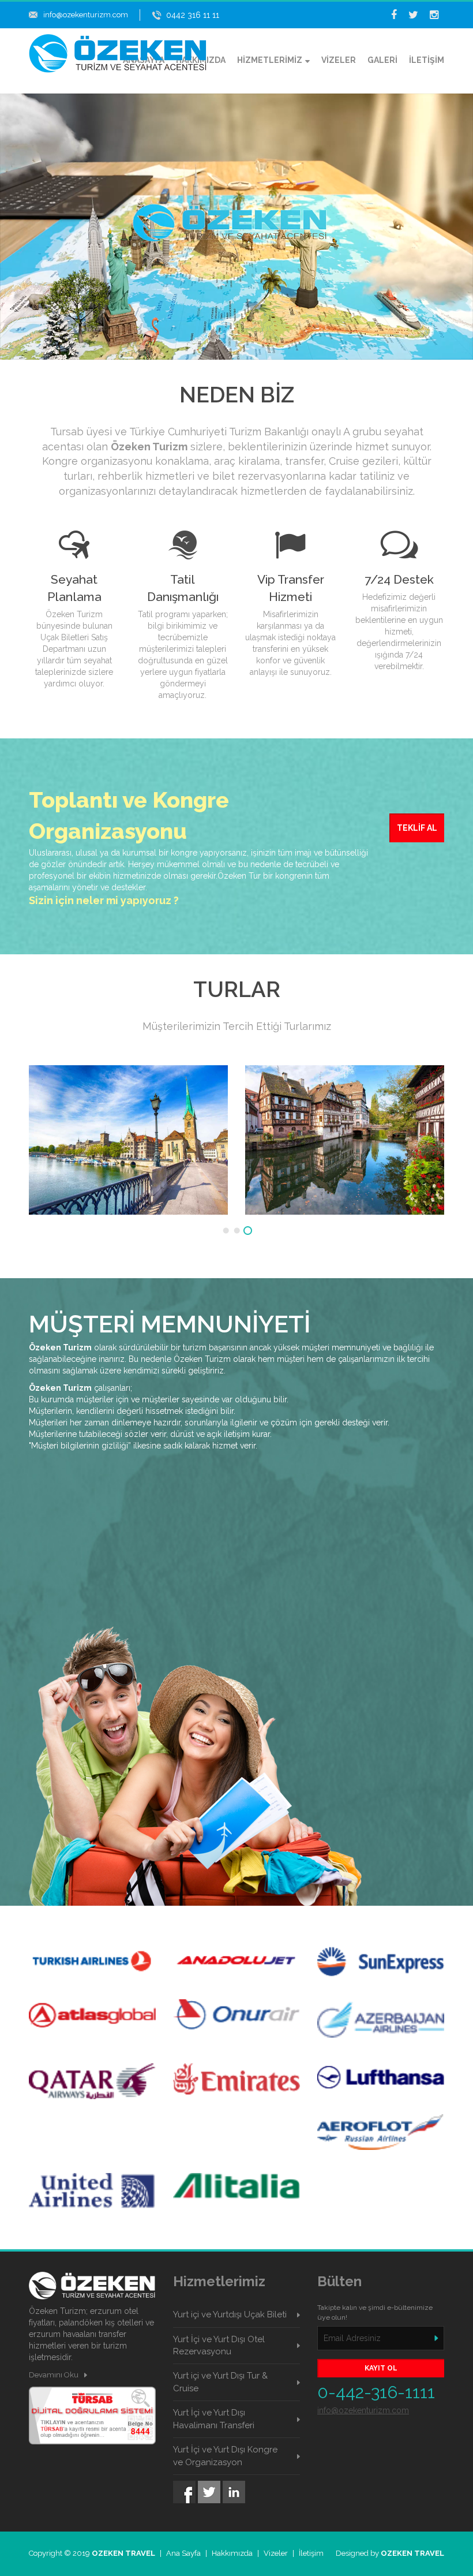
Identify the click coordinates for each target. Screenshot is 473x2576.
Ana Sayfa (183, 2553)
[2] (237, 1231)
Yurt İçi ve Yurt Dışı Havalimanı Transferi (214, 2419)
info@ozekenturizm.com (86, 15)
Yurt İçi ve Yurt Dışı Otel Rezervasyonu (219, 2345)
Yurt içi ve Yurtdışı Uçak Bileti (230, 2314)
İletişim (311, 2553)
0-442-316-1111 (376, 2392)
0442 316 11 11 (193, 15)
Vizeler (276, 2553)
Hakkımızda (232, 2553)
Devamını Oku (54, 2375)
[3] (248, 1231)
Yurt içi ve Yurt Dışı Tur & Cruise (220, 2382)
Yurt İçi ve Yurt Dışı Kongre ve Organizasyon (225, 2456)
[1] (226, 1231)
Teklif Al (417, 828)
